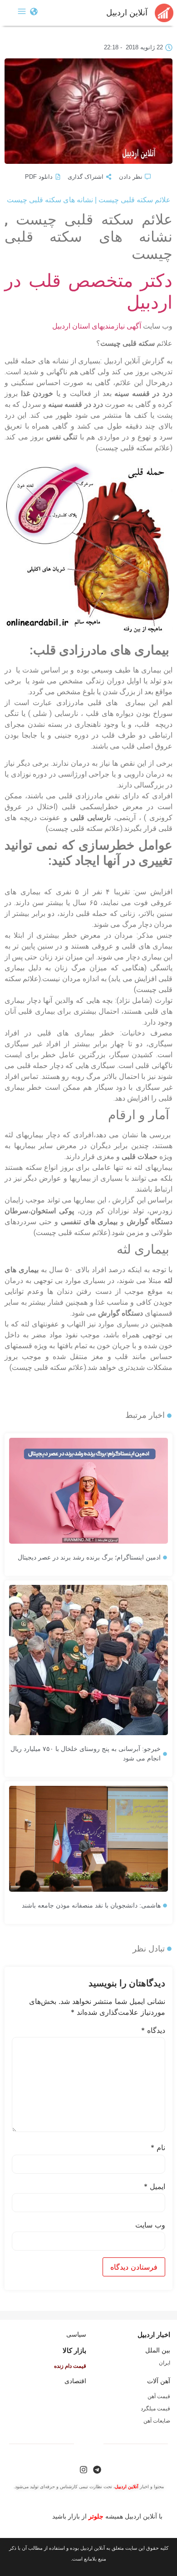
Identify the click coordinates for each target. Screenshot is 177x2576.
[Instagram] (84, 2470)
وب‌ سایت (150, 2225)
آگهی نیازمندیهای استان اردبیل (97, 326)
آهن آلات (159, 2381)
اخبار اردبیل (154, 2335)
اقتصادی (75, 2381)
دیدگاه (153, 2030)
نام (158, 2147)
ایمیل (155, 2186)
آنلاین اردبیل (127, 13)
